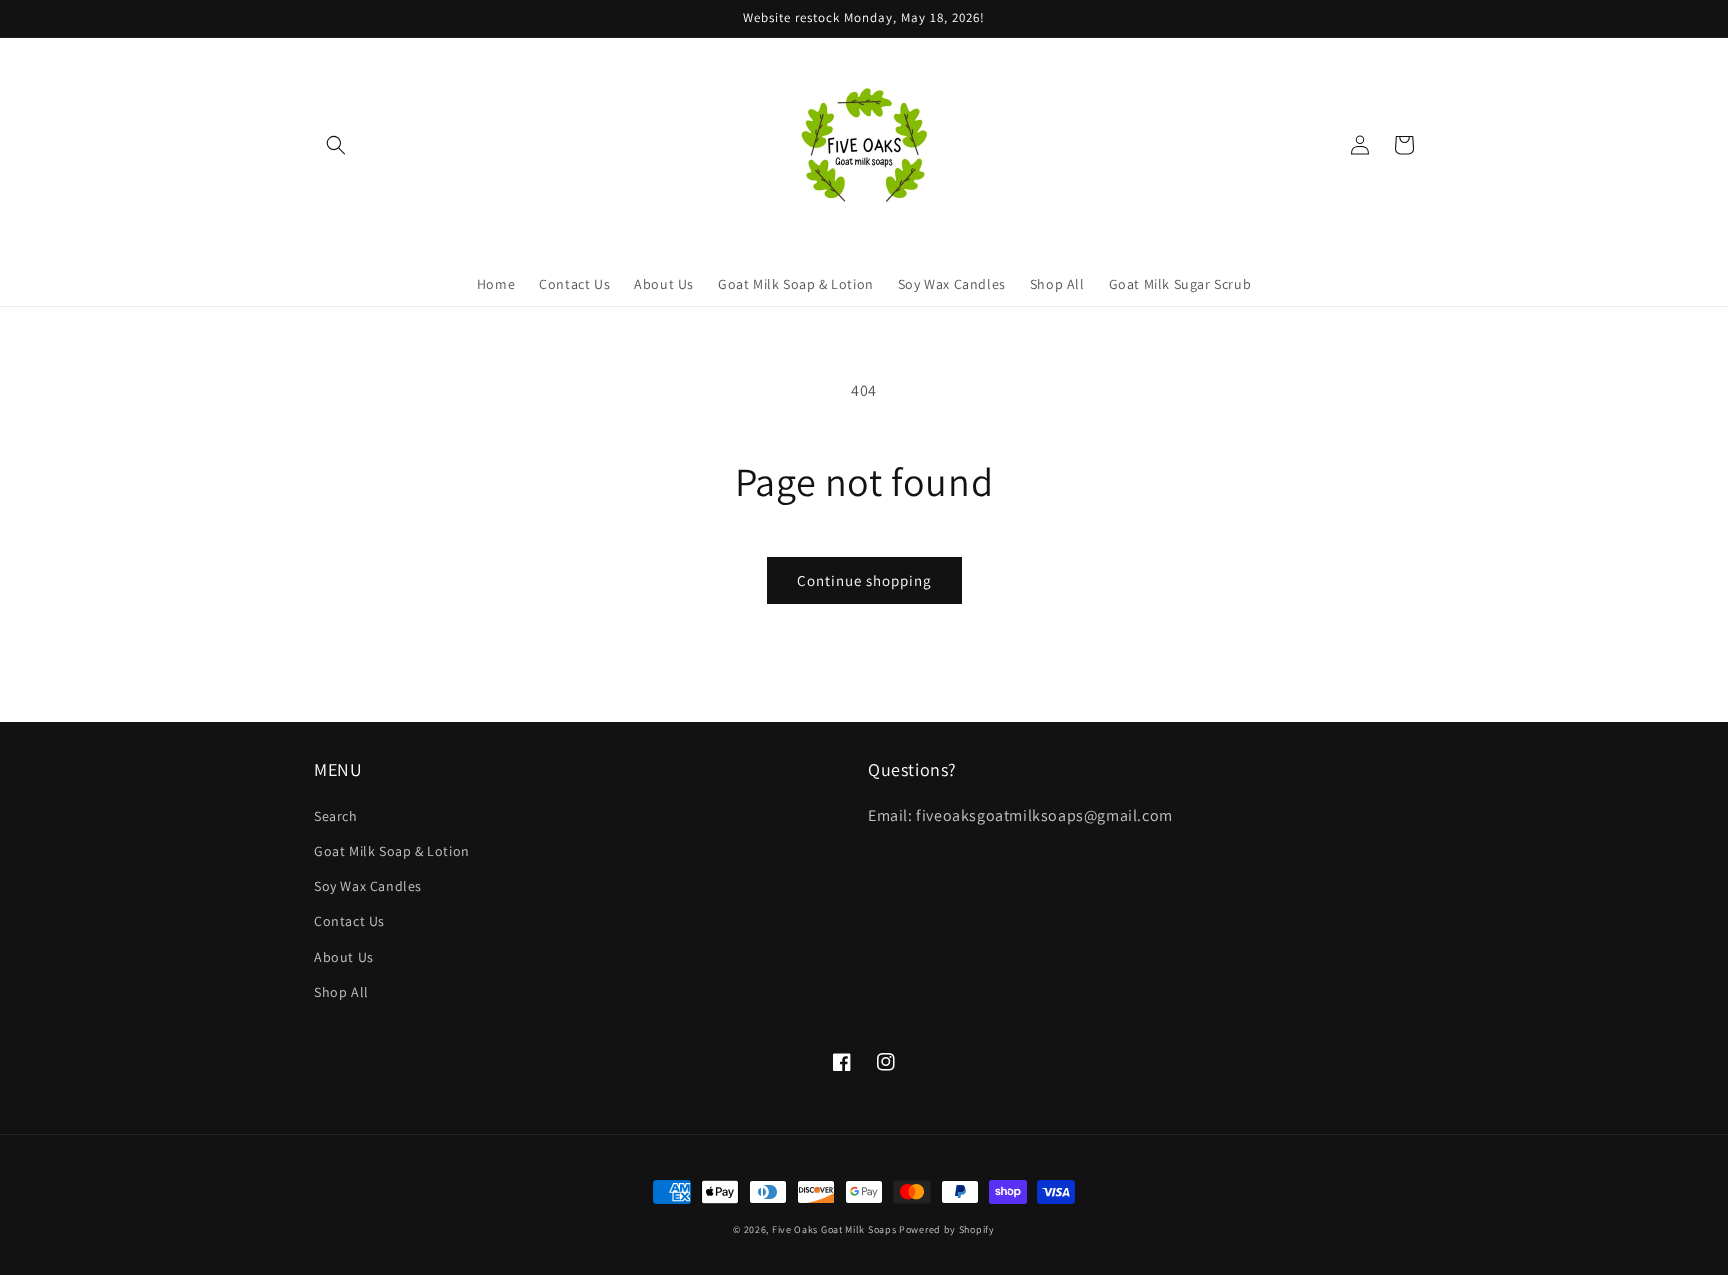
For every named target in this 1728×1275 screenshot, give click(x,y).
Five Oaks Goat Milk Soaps (834, 1229)
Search (336, 816)
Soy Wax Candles (368, 886)
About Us (344, 957)
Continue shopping (864, 580)
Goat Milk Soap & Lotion (392, 851)
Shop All (341, 992)
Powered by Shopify (947, 1229)
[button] (336, 145)
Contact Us (349, 921)
